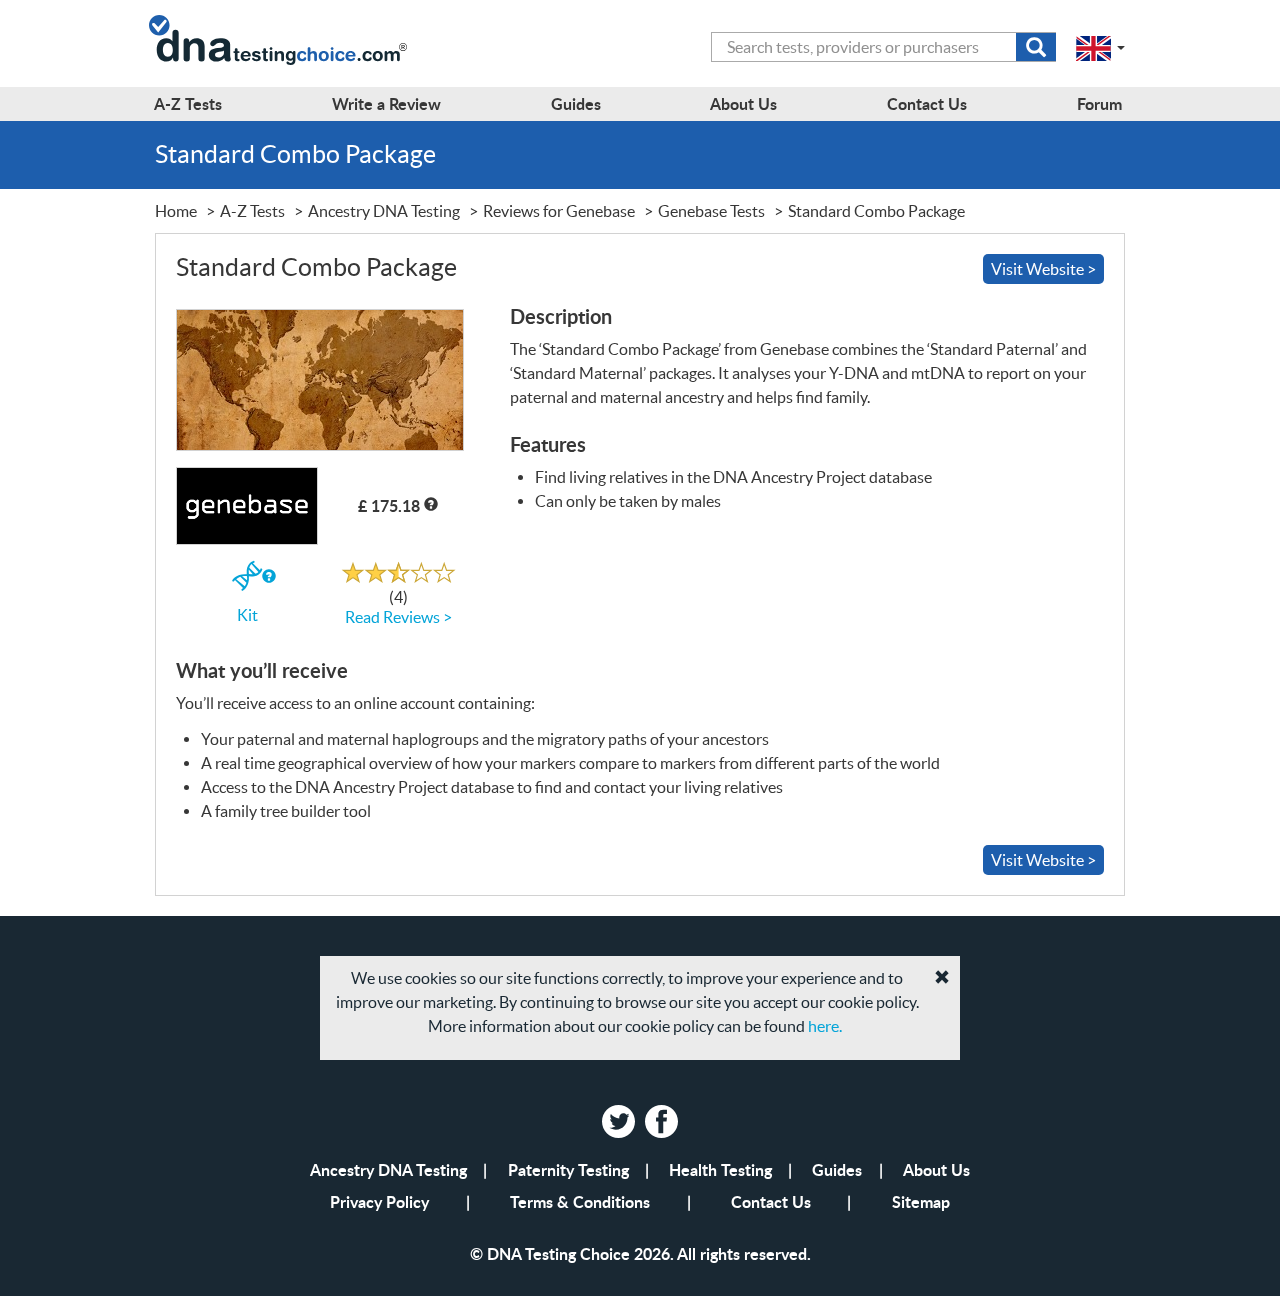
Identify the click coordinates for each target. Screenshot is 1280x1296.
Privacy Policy (379, 1201)
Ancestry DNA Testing (388, 1169)
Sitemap (921, 1201)
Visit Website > (1043, 269)
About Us (936, 1169)
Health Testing (720, 1169)
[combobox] (883, 47)
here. (825, 1026)
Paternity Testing (568, 1169)
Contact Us (771, 1201)
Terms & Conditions (580, 1201)
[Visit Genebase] (319, 380)
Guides (837, 1169)
